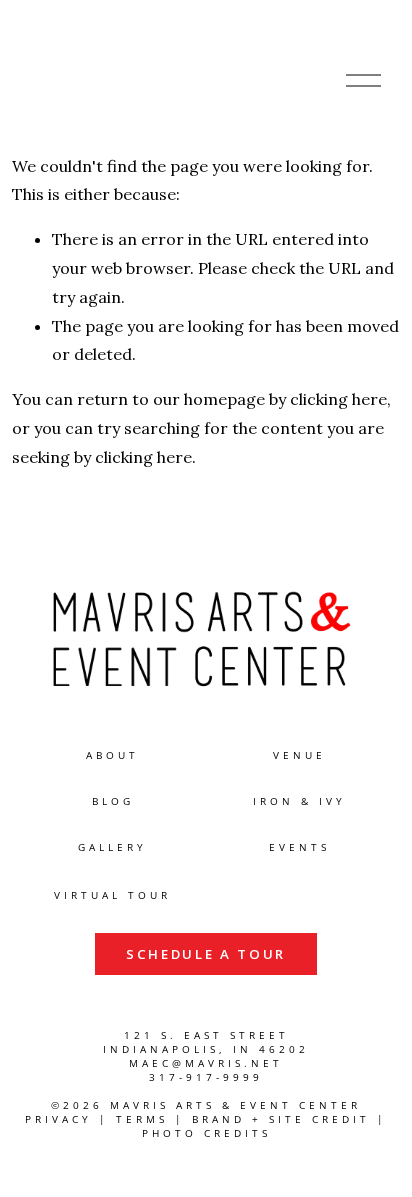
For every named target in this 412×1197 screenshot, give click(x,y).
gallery (112, 847)
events (299, 847)
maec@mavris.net (206, 1063)
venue (299, 755)
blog (113, 801)
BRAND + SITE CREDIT (281, 1119)
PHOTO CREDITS (206, 1133)
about (112, 755)
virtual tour (112, 895)
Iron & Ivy (299, 801)
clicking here (338, 399)
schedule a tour (206, 954)
